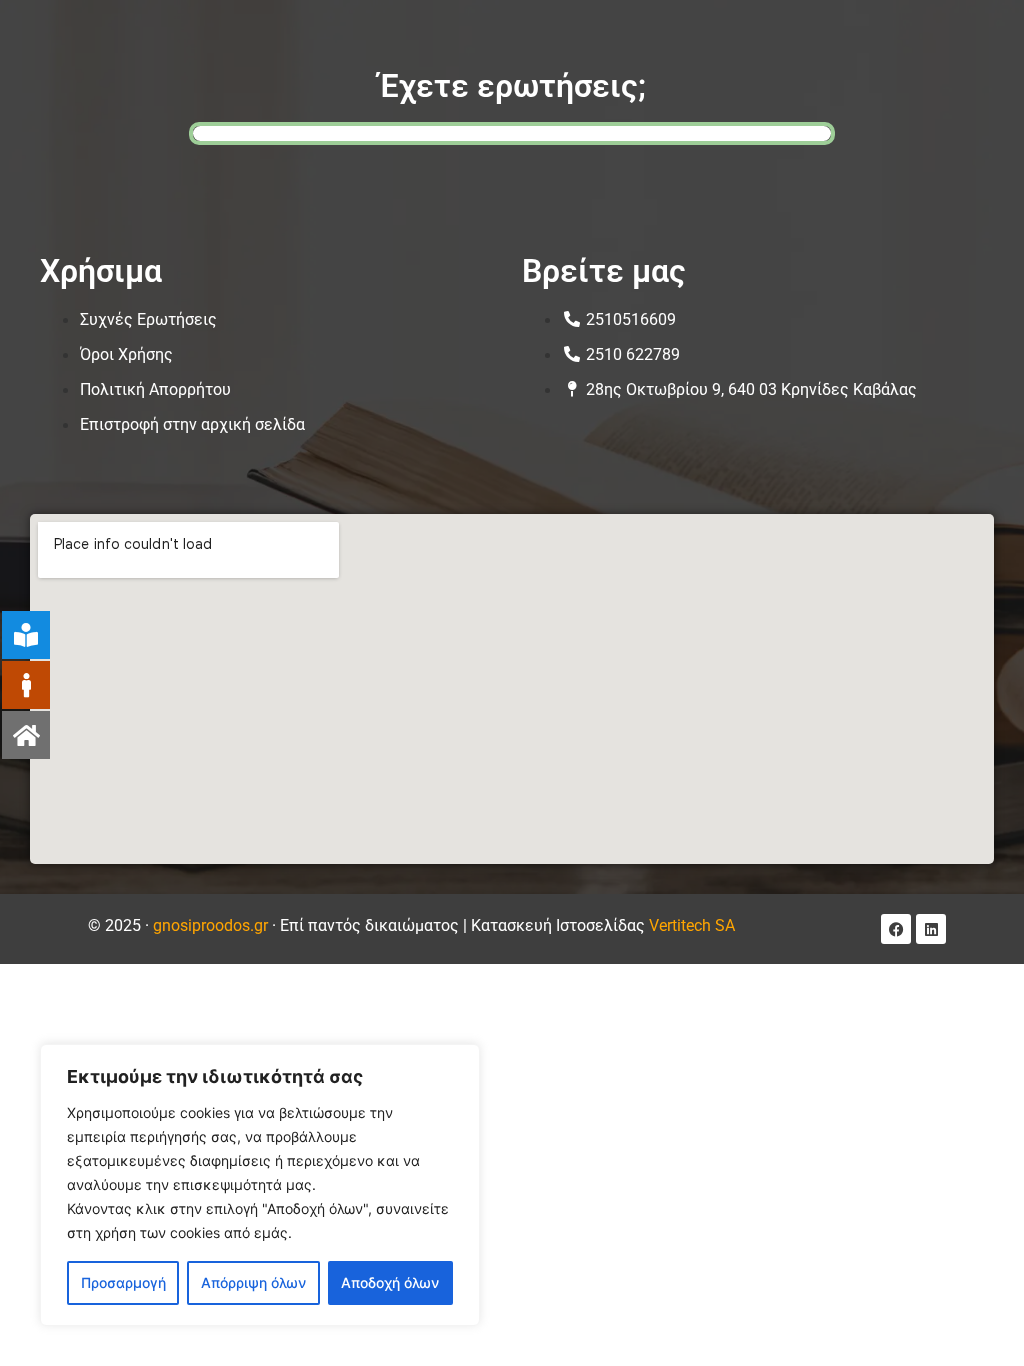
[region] (260, 1185)
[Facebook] (896, 929)
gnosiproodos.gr (210, 925)
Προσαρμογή (123, 1282)
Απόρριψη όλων (253, 1282)
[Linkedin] (931, 929)
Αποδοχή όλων (390, 1282)
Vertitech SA (692, 925)
